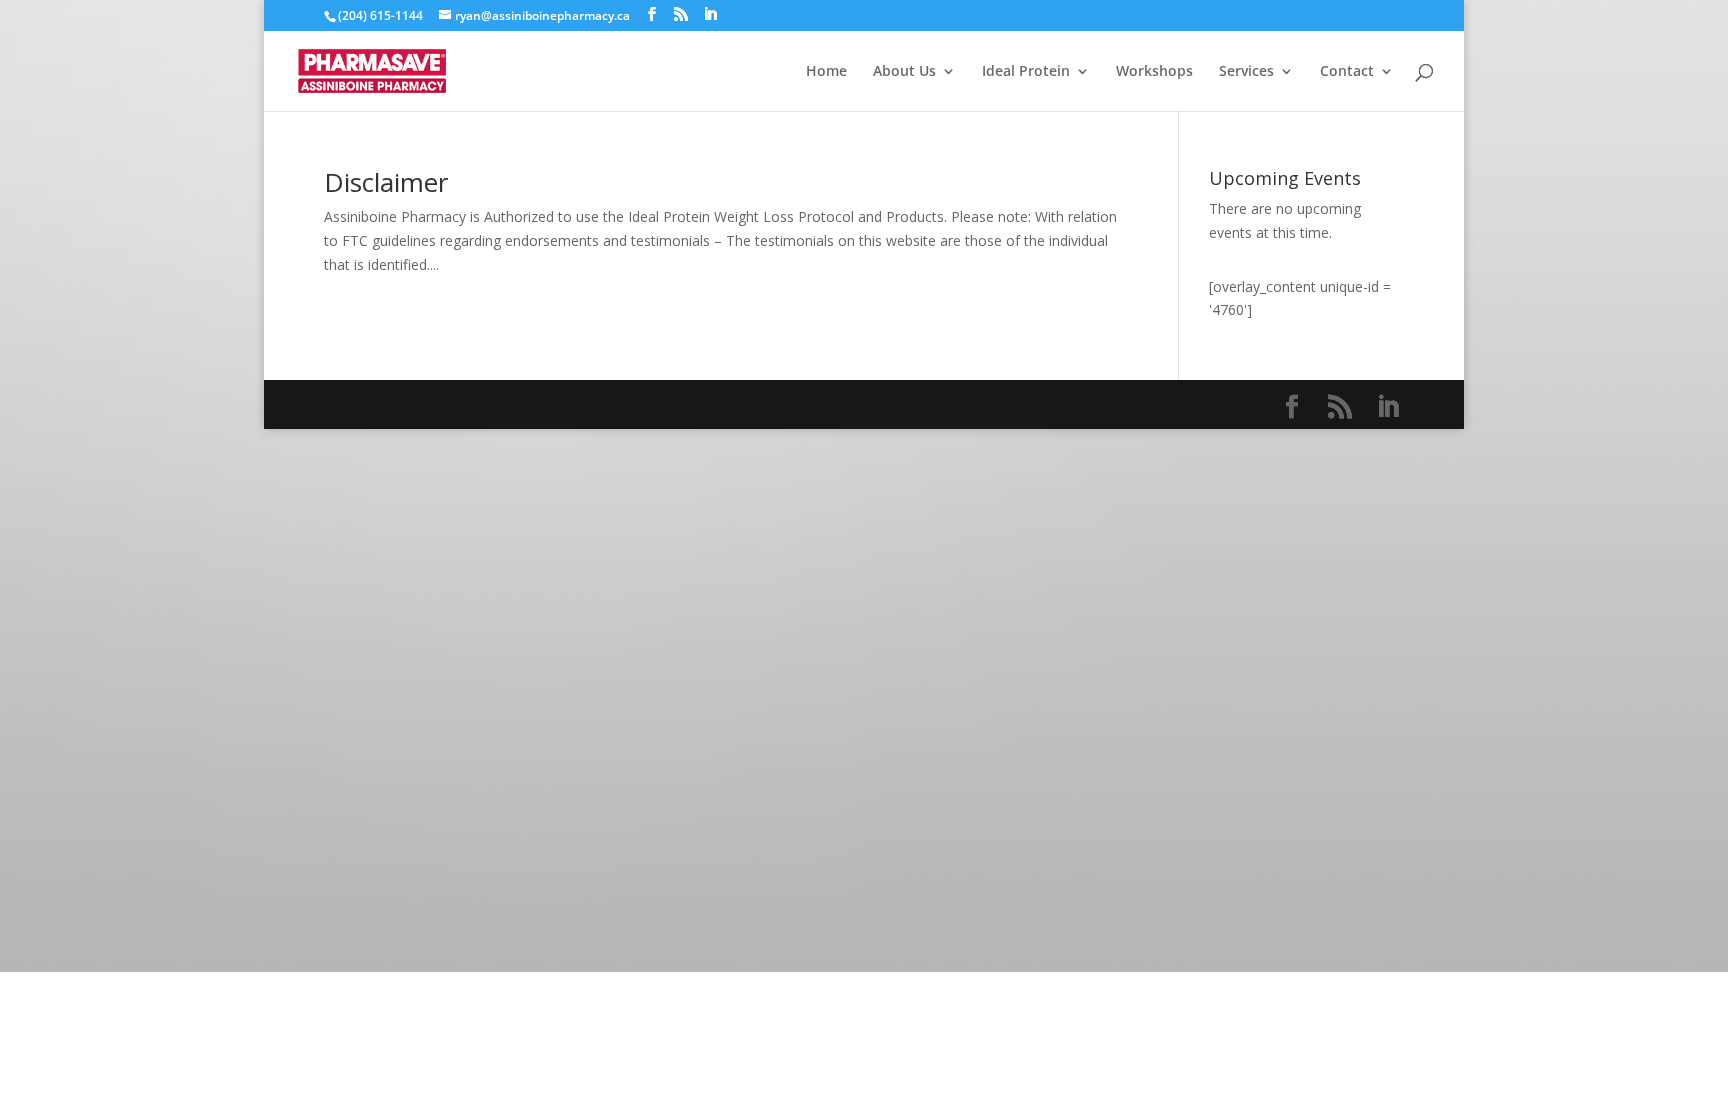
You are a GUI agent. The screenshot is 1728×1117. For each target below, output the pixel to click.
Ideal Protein (1026, 72)
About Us (904, 72)
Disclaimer (386, 182)
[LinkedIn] (710, 14)
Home (826, 72)
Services (1246, 72)
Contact (1347, 72)
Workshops (1154, 72)
